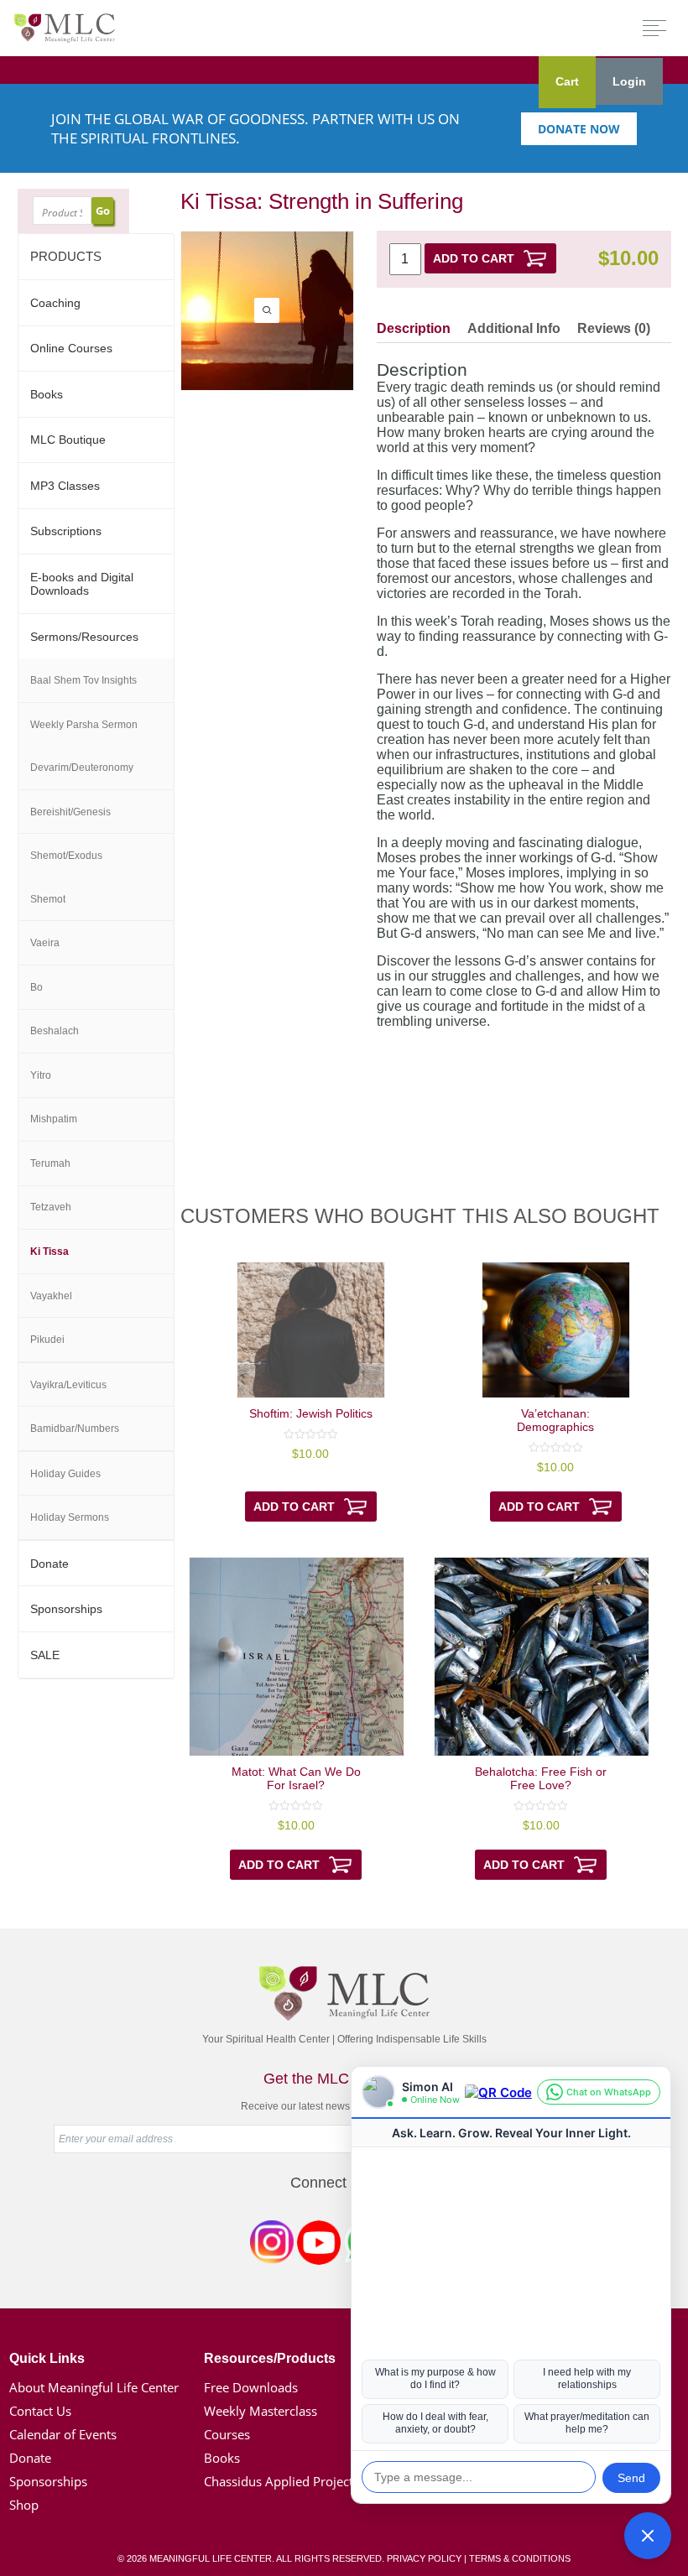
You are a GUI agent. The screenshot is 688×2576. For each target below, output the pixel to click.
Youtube (319, 2246)
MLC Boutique (68, 440)
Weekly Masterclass (261, 2411)
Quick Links (47, 2358)
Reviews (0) (614, 328)
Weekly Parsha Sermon (84, 725)
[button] (648, 2536)
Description (414, 328)
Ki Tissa (50, 1252)
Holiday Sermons (70, 1517)
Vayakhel (51, 1296)
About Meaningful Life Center (94, 2387)
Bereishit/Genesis (70, 812)
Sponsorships (66, 1609)
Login (629, 81)
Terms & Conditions (520, 2558)
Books (47, 394)
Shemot (48, 899)
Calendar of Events (63, 2434)
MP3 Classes (65, 486)
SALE (45, 1655)
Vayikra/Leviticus (68, 1385)
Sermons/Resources (84, 637)
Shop (24, 2505)
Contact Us (40, 2411)
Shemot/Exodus (66, 856)
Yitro (41, 1075)
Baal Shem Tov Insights (83, 680)
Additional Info (514, 328)
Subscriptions (66, 531)
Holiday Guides (65, 1474)
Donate (50, 1564)
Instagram (272, 2246)
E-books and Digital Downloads (82, 584)
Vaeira (45, 943)
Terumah (50, 1163)
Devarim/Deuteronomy (82, 768)
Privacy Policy (424, 2558)
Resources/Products (270, 2358)
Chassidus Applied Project (279, 2481)
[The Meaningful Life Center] (65, 27)
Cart (567, 81)
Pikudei (47, 1340)
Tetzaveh (51, 1207)
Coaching (55, 303)
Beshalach (55, 1031)
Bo (36, 987)
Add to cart (474, 258)
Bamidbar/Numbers (75, 1429)
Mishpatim (54, 1119)
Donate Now (579, 129)
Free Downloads (251, 2387)
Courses (227, 2434)
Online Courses (71, 348)
